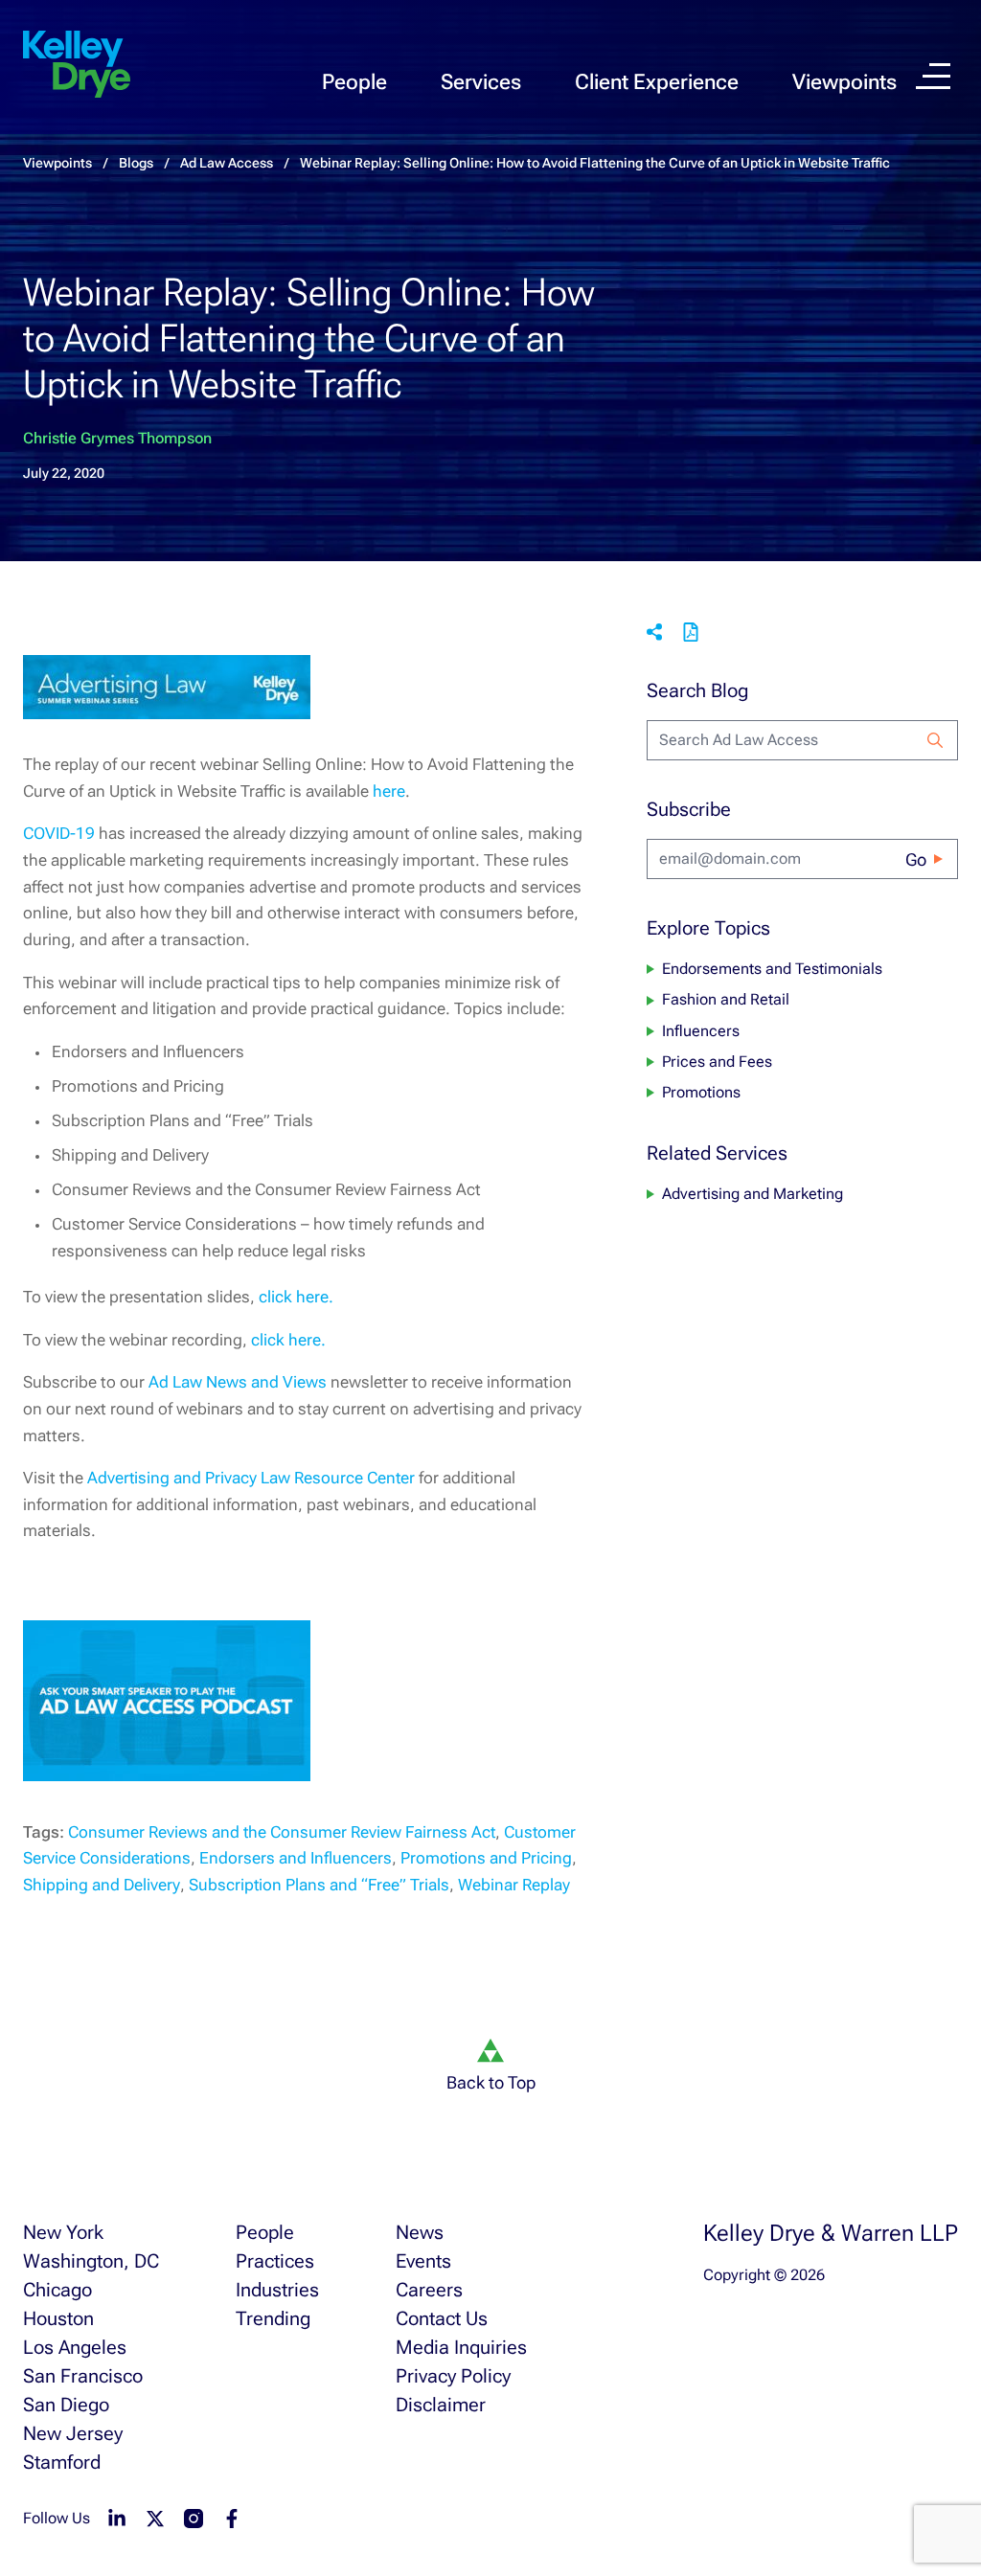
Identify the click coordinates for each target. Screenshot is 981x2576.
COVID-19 (59, 833)
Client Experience (657, 82)
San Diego (66, 2405)
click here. (296, 1297)
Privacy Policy (453, 2376)
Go (916, 859)
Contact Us (442, 2318)
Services (481, 82)
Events (423, 2261)
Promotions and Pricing (486, 1858)
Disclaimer (441, 2405)
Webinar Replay (514, 1885)
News (420, 2232)
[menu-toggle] (933, 76)
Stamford (62, 2462)
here (389, 791)
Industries (277, 2290)
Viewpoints (844, 82)
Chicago (57, 2290)
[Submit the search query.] (935, 740)
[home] (77, 65)
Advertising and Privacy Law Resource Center (251, 1478)
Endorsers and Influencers (296, 1858)
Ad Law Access (227, 163)
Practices (275, 2261)
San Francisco (83, 2376)
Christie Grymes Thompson (117, 438)
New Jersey (73, 2433)
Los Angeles (75, 2347)
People (354, 82)
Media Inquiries (461, 2347)
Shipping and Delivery (102, 1885)
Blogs (136, 163)
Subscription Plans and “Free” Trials (319, 1885)
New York (63, 2232)
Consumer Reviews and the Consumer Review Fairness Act (282, 1832)
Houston (58, 2318)
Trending (273, 2318)
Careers (429, 2290)
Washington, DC (91, 2261)
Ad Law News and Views (238, 1382)
